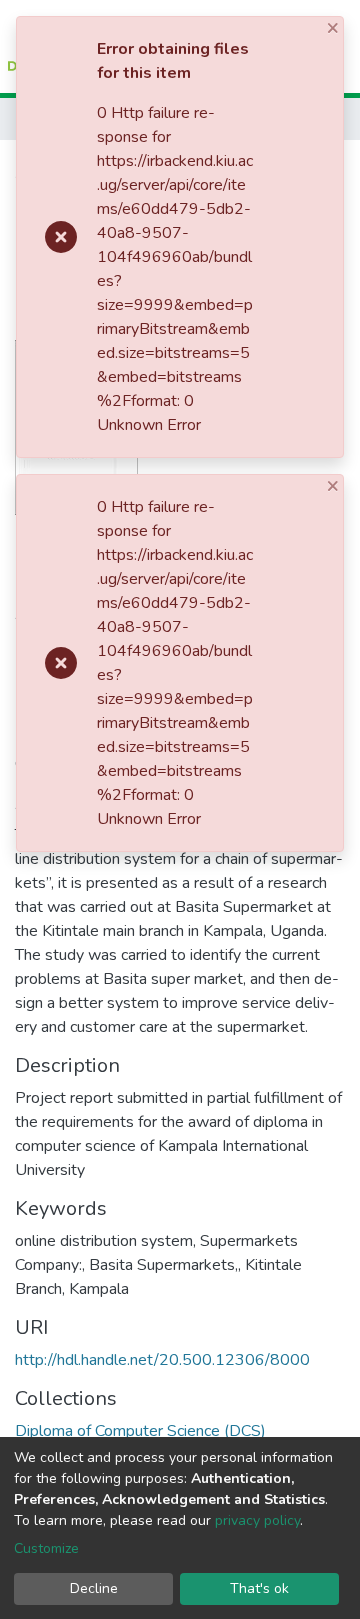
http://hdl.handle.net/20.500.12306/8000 (162, 1360)
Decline (94, 1588)
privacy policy (257, 1520)
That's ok (259, 1588)
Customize (46, 1548)
